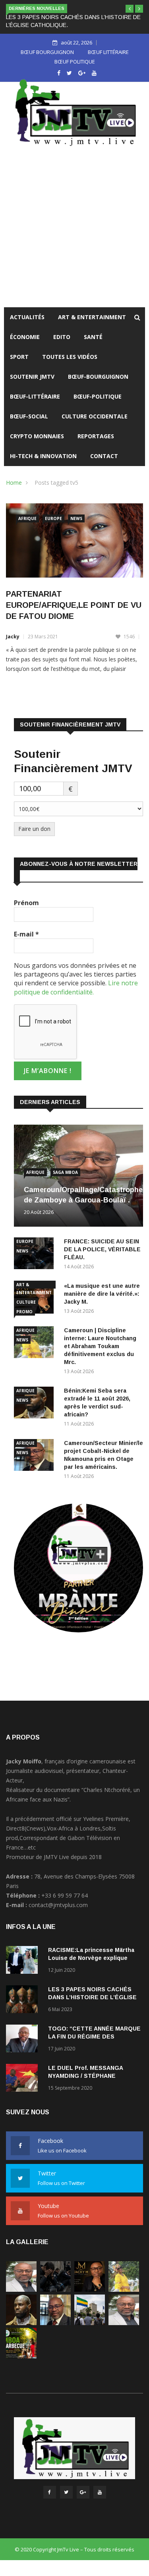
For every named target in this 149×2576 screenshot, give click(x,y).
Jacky (13, 637)
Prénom (26, 903)
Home (14, 483)
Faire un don (34, 829)
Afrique (27, 518)
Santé (93, 337)
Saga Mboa (65, 1172)
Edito (62, 337)
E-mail (26, 934)
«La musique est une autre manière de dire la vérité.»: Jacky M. (102, 1294)
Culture (26, 1302)
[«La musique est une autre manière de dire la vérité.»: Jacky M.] (90, 2290)
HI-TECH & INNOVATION (43, 456)
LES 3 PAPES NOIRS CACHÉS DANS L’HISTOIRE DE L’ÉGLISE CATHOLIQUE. (92, 1997)
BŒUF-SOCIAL (29, 416)
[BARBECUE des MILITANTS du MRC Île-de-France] (21, 2356)
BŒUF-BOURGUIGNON (98, 377)
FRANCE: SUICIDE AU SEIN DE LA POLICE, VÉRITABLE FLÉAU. (102, 1249)
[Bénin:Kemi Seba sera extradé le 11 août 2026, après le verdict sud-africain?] (21, 2323)
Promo (24, 1312)
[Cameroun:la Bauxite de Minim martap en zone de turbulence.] (124, 2323)
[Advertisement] (74, 229)
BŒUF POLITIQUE (75, 62)
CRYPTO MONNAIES (37, 436)
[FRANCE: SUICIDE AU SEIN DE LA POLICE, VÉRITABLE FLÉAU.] (55, 2290)
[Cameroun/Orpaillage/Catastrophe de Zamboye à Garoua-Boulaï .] (21, 2290)
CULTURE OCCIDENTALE (95, 416)
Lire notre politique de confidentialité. (76, 987)
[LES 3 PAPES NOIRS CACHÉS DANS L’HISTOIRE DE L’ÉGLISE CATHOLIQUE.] (24, 2001)
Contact (104, 456)
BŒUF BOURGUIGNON (47, 52)
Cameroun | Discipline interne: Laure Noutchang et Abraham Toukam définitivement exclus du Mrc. (100, 1346)
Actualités (27, 317)
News (76, 518)
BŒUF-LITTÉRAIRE (35, 396)
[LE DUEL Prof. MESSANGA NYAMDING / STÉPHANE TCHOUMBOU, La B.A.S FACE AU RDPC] (24, 2079)
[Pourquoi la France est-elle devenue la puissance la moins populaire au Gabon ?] (90, 2323)
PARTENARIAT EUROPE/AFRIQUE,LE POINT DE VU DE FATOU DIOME (74, 605)
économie (25, 337)
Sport (19, 357)
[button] (130, 9)
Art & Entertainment (92, 317)
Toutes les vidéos (70, 357)
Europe (53, 518)
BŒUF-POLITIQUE (98, 396)
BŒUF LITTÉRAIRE (108, 52)
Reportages (96, 436)
